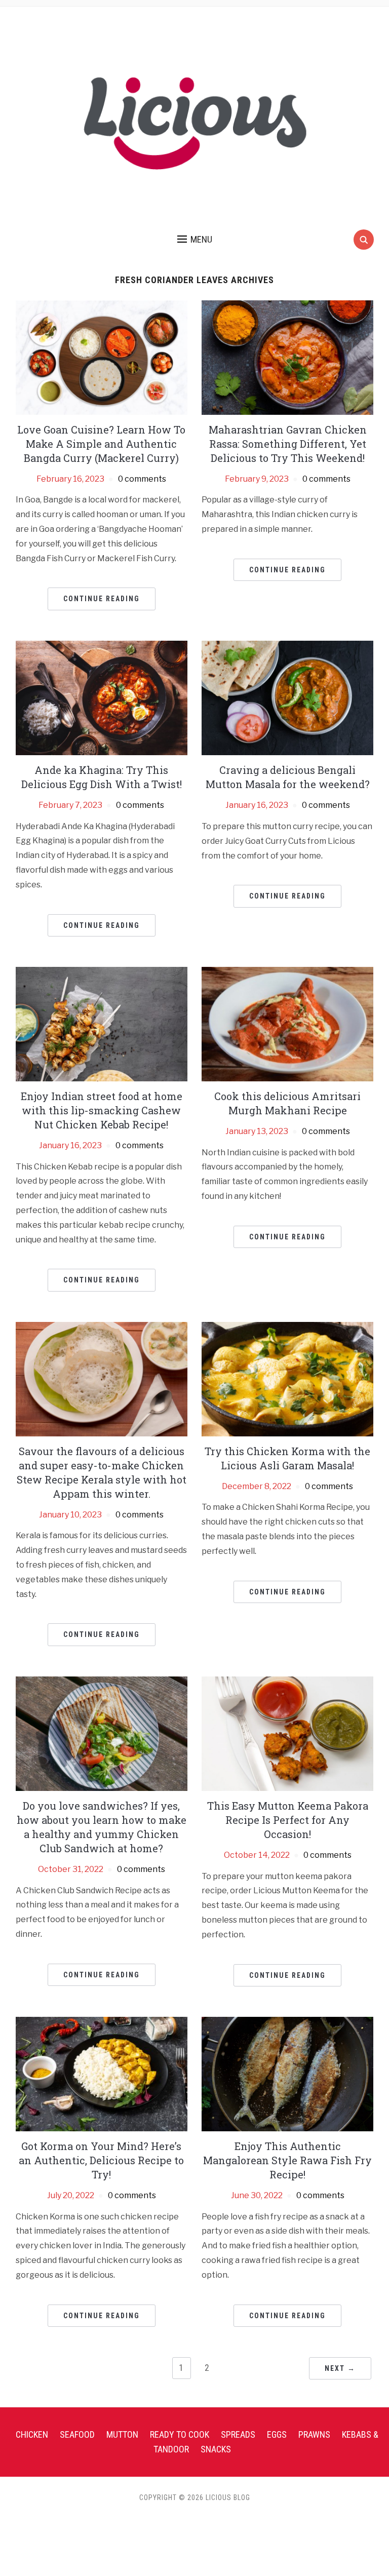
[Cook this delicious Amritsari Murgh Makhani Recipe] (287, 1023)
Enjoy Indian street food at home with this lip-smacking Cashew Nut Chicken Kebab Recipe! (102, 1110)
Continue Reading (102, 599)
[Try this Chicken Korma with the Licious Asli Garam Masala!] (287, 1378)
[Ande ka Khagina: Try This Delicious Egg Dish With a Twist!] (102, 697)
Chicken (32, 2434)
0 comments (142, 479)
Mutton (122, 2434)
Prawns (314, 2434)
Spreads (238, 2434)
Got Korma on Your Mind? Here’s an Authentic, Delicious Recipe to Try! (101, 2160)
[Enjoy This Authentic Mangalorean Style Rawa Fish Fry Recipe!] (287, 2073)
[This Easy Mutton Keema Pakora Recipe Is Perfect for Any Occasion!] (287, 1733)
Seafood (77, 2434)
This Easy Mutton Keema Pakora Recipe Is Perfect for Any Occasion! (288, 1820)
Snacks (216, 2449)
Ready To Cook (180, 2434)
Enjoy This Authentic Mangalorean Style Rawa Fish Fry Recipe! (287, 2160)
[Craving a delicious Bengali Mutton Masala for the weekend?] (287, 697)
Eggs (277, 2434)
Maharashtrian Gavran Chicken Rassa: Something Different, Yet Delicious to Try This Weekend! (288, 444)
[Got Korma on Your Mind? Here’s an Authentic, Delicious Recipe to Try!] (102, 2073)
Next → (340, 2368)
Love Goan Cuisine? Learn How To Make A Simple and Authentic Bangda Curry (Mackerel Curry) (101, 444)
